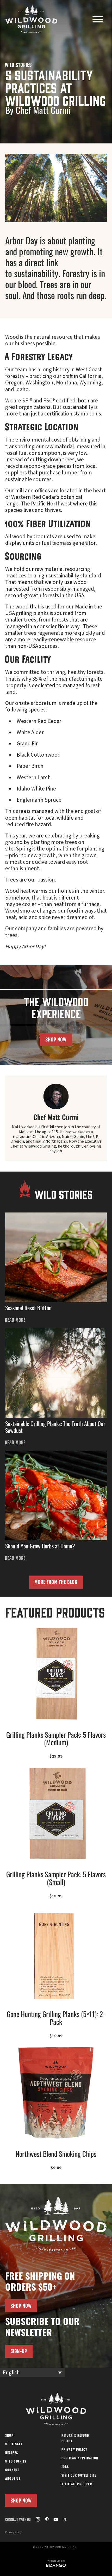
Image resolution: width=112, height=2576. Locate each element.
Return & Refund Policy (75, 2439)
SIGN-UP (19, 2351)
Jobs (65, 2467)
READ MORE (15, 1320)
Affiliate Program (77, 2484)
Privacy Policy (74, 2450)
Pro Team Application (80, 2459)
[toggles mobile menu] (98, 20)
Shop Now (21, 2500)
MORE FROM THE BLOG (56, 1582)
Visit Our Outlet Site (79, 2476)
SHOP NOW (56, 1039)
